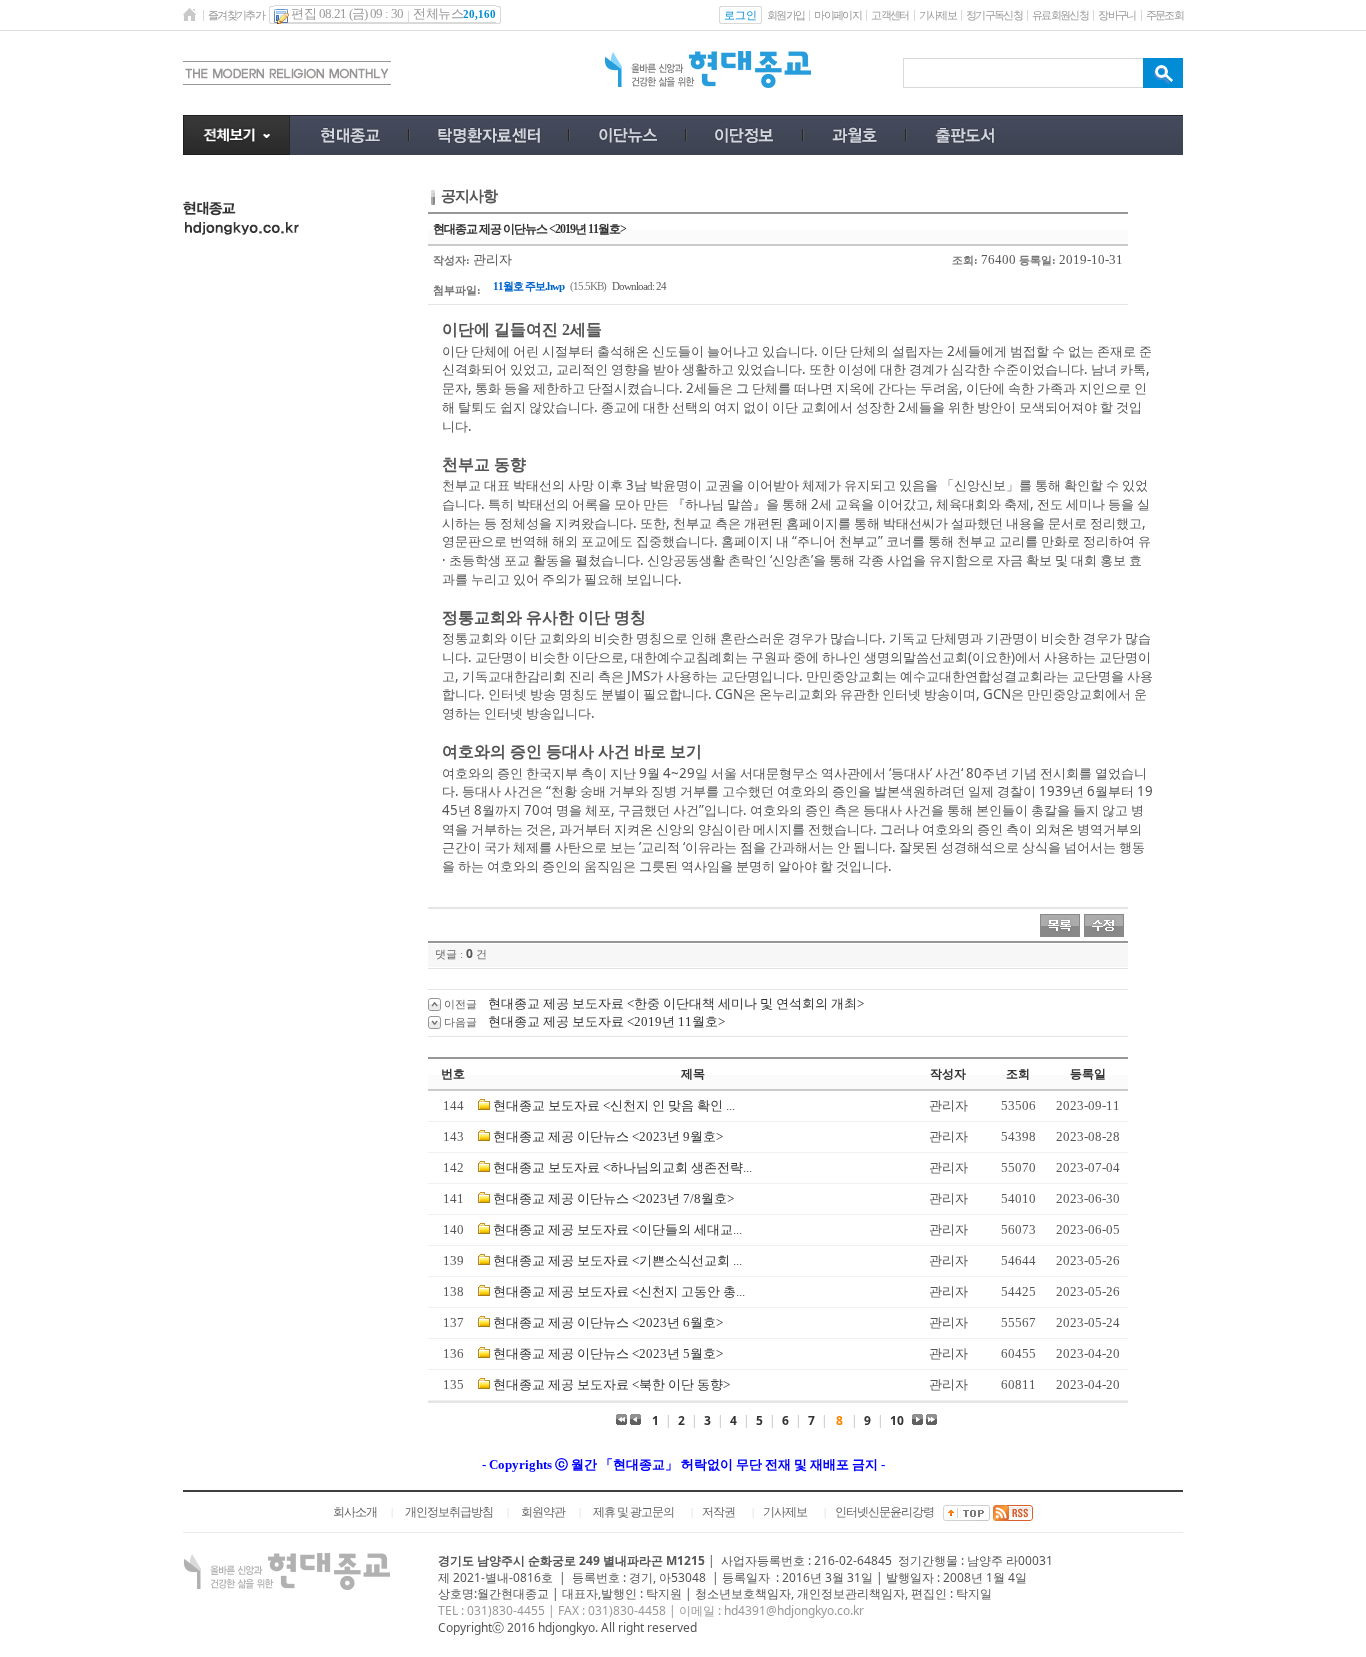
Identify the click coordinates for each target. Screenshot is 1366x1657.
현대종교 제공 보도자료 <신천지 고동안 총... (619, 1291)
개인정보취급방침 (449, 1512)
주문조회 (1164, 15)
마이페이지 (837, 15)
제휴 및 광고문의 (633, 1512)
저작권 (718, 1512)
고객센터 (889, 15)
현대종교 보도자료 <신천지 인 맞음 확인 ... (614, 1105)
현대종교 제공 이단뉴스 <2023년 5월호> (608, 1353)
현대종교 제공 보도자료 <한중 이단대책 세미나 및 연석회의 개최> (676, 1003)
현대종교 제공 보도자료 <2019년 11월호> (606, 1021)
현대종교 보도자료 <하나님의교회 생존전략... (622, 1167)
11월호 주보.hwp (528, 286)
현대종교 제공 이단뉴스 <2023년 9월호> (608, 1136)
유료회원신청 (1060, 15)
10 (897, 1420)
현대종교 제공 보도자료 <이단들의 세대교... (617, 1229)
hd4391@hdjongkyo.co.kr (794, 1610)
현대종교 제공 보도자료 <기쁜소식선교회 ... (617, 1260)
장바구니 (1116, 15)
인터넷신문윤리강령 (884, 1512)
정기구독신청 (994, 15)
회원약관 (543, 1512)
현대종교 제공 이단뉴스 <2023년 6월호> (608, 1322)
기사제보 (937, 15)
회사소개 (355, 1512)
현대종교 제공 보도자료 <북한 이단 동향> (611, 1384)
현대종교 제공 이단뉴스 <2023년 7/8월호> (613, 1198)
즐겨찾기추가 (236, 15)
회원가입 (785, 15)
